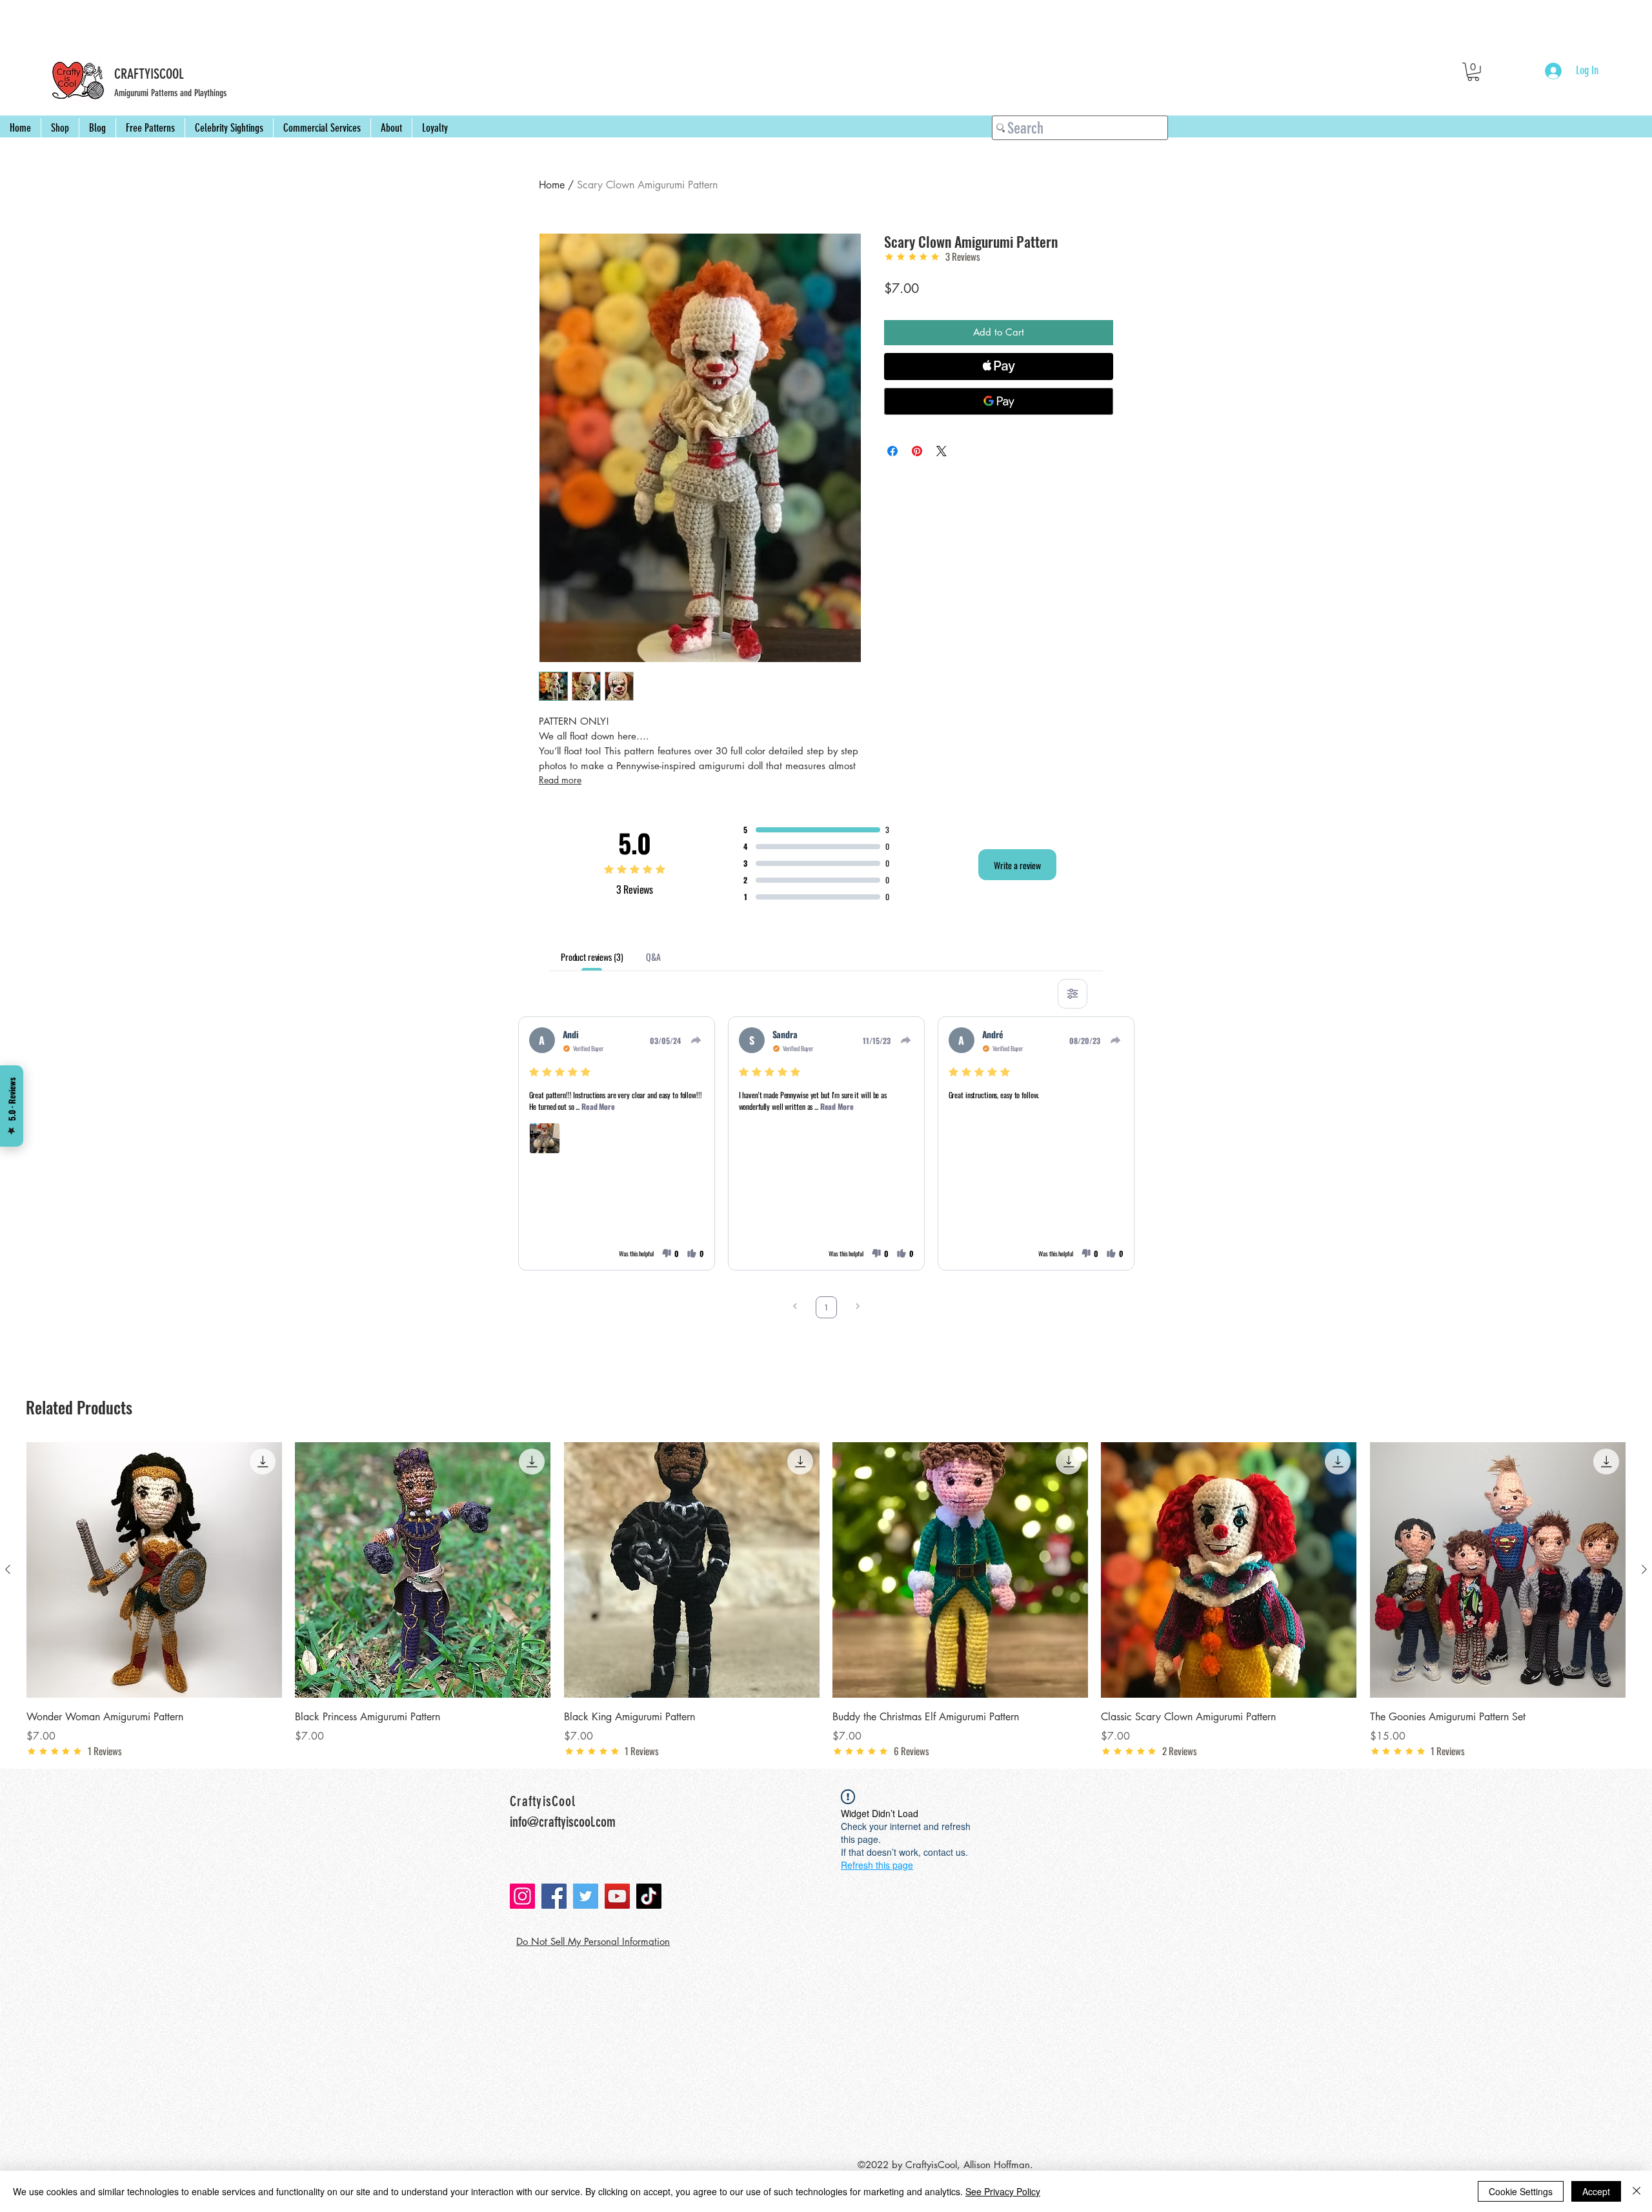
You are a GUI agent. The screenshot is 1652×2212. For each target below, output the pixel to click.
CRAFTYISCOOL (149, 74)
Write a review (1017, 865)
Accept (1596, 2191)
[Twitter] (586, 1896)
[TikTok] (649, 1896)
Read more (560, 780)
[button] (1473, 72)
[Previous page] (795, 1307)
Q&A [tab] (653, 957)
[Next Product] (1644, 1569)
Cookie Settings (1521, 2191)
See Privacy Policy (1003, 2191)
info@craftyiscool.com (563, 1822)
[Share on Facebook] (892, 451)
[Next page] (858, 1307)
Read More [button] (598, 1106)
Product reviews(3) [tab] (592, 957)
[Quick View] (154, 1570)
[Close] (1637, 2191)
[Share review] (696, 1040)
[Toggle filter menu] (1073, 994)
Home (552, 185)
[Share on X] (942, 451)
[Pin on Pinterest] (917, 451)
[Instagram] (522, 1896)
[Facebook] (554, 1896)
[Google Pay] (999, 401)
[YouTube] (617, 1896)
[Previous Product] (8, 1569)
